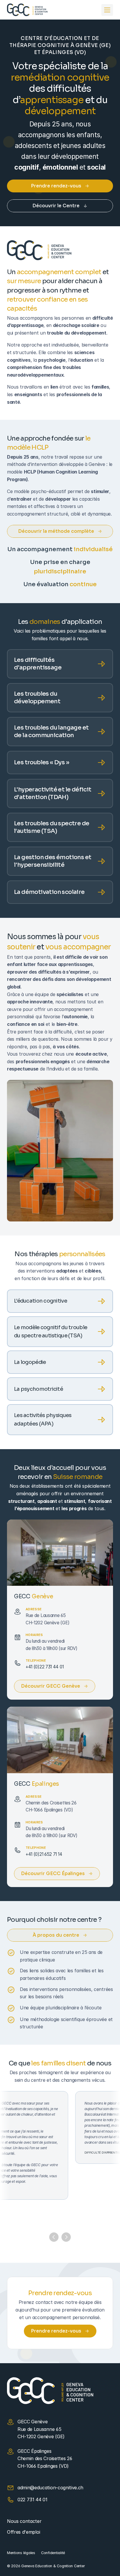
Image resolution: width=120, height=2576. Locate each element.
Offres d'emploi (23, 2532)
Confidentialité (53, 2553)
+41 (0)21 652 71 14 (44, 1854)
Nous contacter (24, 2521)
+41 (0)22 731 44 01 (45, 1667)
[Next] (66, 2237)
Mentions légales (21, 2553)
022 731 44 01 (32, 2500)
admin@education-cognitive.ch (50, 2488)
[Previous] (54, 2237)
